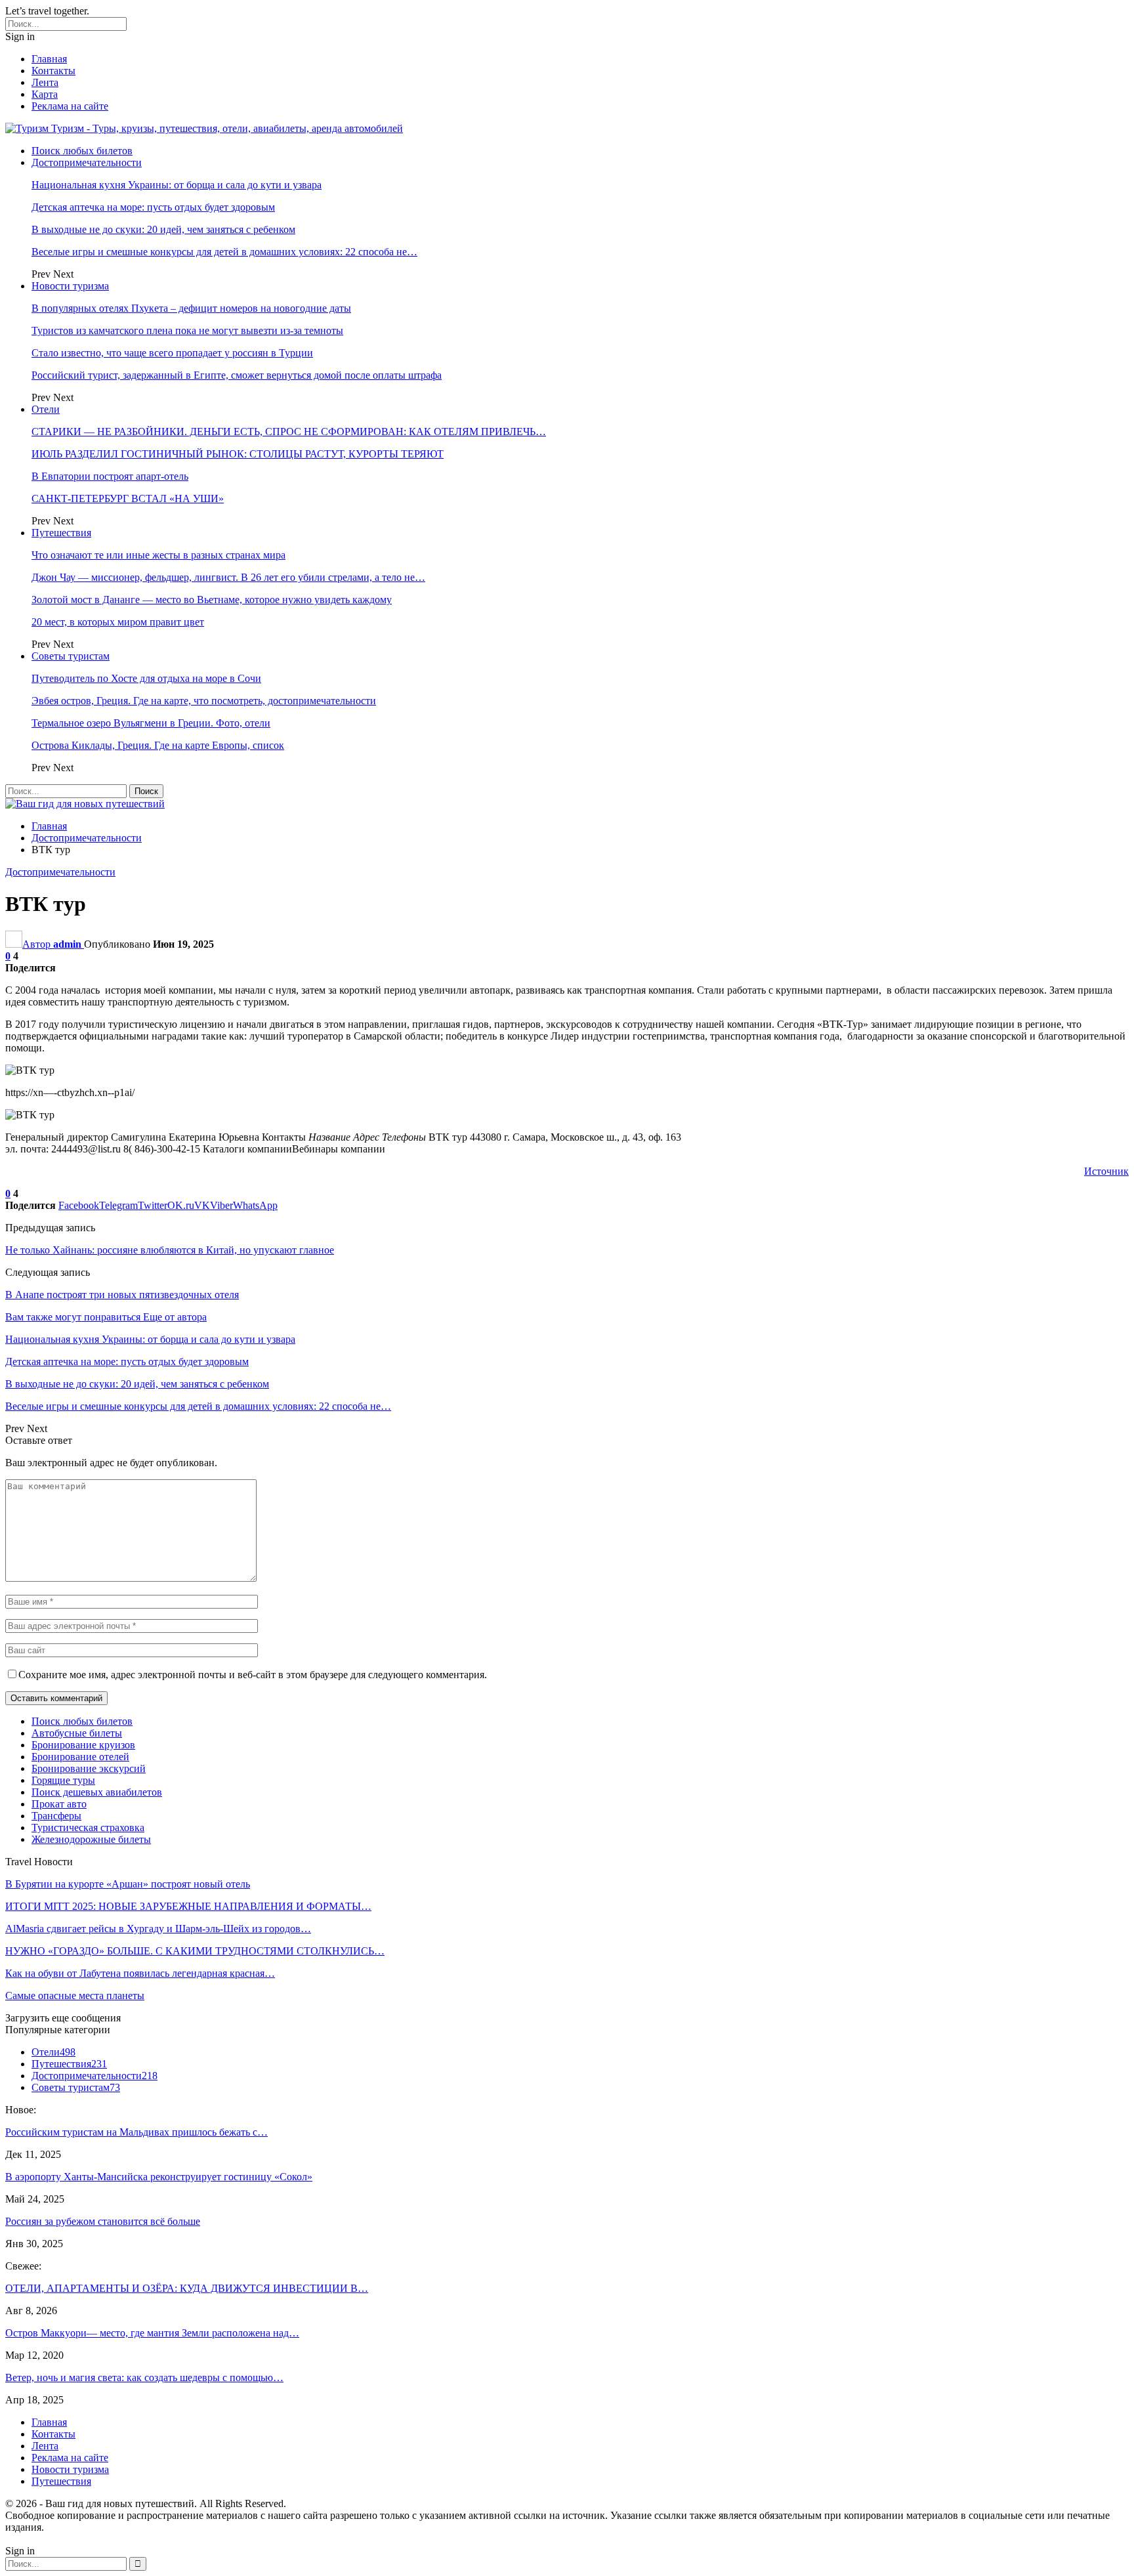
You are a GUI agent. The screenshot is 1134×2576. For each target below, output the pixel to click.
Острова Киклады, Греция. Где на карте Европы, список (158, 745)
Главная (49, 59)
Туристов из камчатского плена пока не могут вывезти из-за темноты (187, 330)
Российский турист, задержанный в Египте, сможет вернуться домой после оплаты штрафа (237, 375)
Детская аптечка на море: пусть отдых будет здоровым (153, 207)
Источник (1106, 1171)
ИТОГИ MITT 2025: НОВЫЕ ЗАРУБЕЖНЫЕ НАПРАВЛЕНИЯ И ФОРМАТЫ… (188, 1906)
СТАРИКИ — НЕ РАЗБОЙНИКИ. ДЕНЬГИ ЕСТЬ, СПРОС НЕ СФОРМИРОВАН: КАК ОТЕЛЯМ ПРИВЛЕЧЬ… (289, 432)
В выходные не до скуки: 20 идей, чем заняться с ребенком (163, 229)
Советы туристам (71, 656)
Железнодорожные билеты (91, 1839)
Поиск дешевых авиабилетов (97, 1792)
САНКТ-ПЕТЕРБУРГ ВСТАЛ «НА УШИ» (128, 498)
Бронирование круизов (83, 1745)
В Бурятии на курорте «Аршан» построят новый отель (128, 1884)
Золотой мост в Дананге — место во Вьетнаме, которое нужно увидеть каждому (212, 600)
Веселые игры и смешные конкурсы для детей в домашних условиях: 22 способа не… (224, 252)
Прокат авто (59, 1804)
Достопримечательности (87, 162)
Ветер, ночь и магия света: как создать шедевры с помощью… (144, 2377)
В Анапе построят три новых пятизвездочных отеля (122, 1295)
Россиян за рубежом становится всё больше (103, 2221)
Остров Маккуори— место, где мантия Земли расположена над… (152, 2333)
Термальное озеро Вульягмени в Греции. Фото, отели (151, 723)
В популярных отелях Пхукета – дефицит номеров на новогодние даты (191, 308)
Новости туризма (70, 286)
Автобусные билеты (77, 1733)
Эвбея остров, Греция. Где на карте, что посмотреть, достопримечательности (204, 701)
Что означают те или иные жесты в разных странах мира (158, 555)
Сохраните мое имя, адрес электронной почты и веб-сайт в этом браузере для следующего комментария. (253, 1675)
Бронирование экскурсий (89, 1768)
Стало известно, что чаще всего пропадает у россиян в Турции (172, 353)
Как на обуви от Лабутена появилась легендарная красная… (140, 1973)
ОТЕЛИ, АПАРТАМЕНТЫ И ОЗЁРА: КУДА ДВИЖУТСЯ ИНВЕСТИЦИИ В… (187, 2288)
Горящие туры (63, 1780)
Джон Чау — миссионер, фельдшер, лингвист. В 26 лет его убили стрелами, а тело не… (228, 577)
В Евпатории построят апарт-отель (110, 476)
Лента (45, 82)
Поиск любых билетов (82, 151)
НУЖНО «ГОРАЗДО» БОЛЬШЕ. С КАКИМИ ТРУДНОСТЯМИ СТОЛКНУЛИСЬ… (195, 1951)
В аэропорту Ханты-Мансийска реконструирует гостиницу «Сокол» (159, 2177)
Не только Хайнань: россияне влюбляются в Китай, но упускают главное (170, 1250)
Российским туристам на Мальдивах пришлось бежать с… (136, 2132)
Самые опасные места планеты (75, 1995)
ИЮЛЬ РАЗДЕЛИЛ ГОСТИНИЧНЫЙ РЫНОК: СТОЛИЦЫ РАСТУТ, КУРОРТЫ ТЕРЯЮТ (238, 454)
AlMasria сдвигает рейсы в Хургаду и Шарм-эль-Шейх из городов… (158, 1929)
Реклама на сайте (70, 106)
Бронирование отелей (80, 1757)
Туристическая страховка (88, 1827)
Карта (45, 94)
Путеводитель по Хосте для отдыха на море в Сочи (146, 678)
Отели (46, 409)
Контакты (53, 71)
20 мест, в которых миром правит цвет (118, 622)
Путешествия (61, 533)
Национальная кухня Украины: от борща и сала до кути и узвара (177, 185)
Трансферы (56, 1816)
